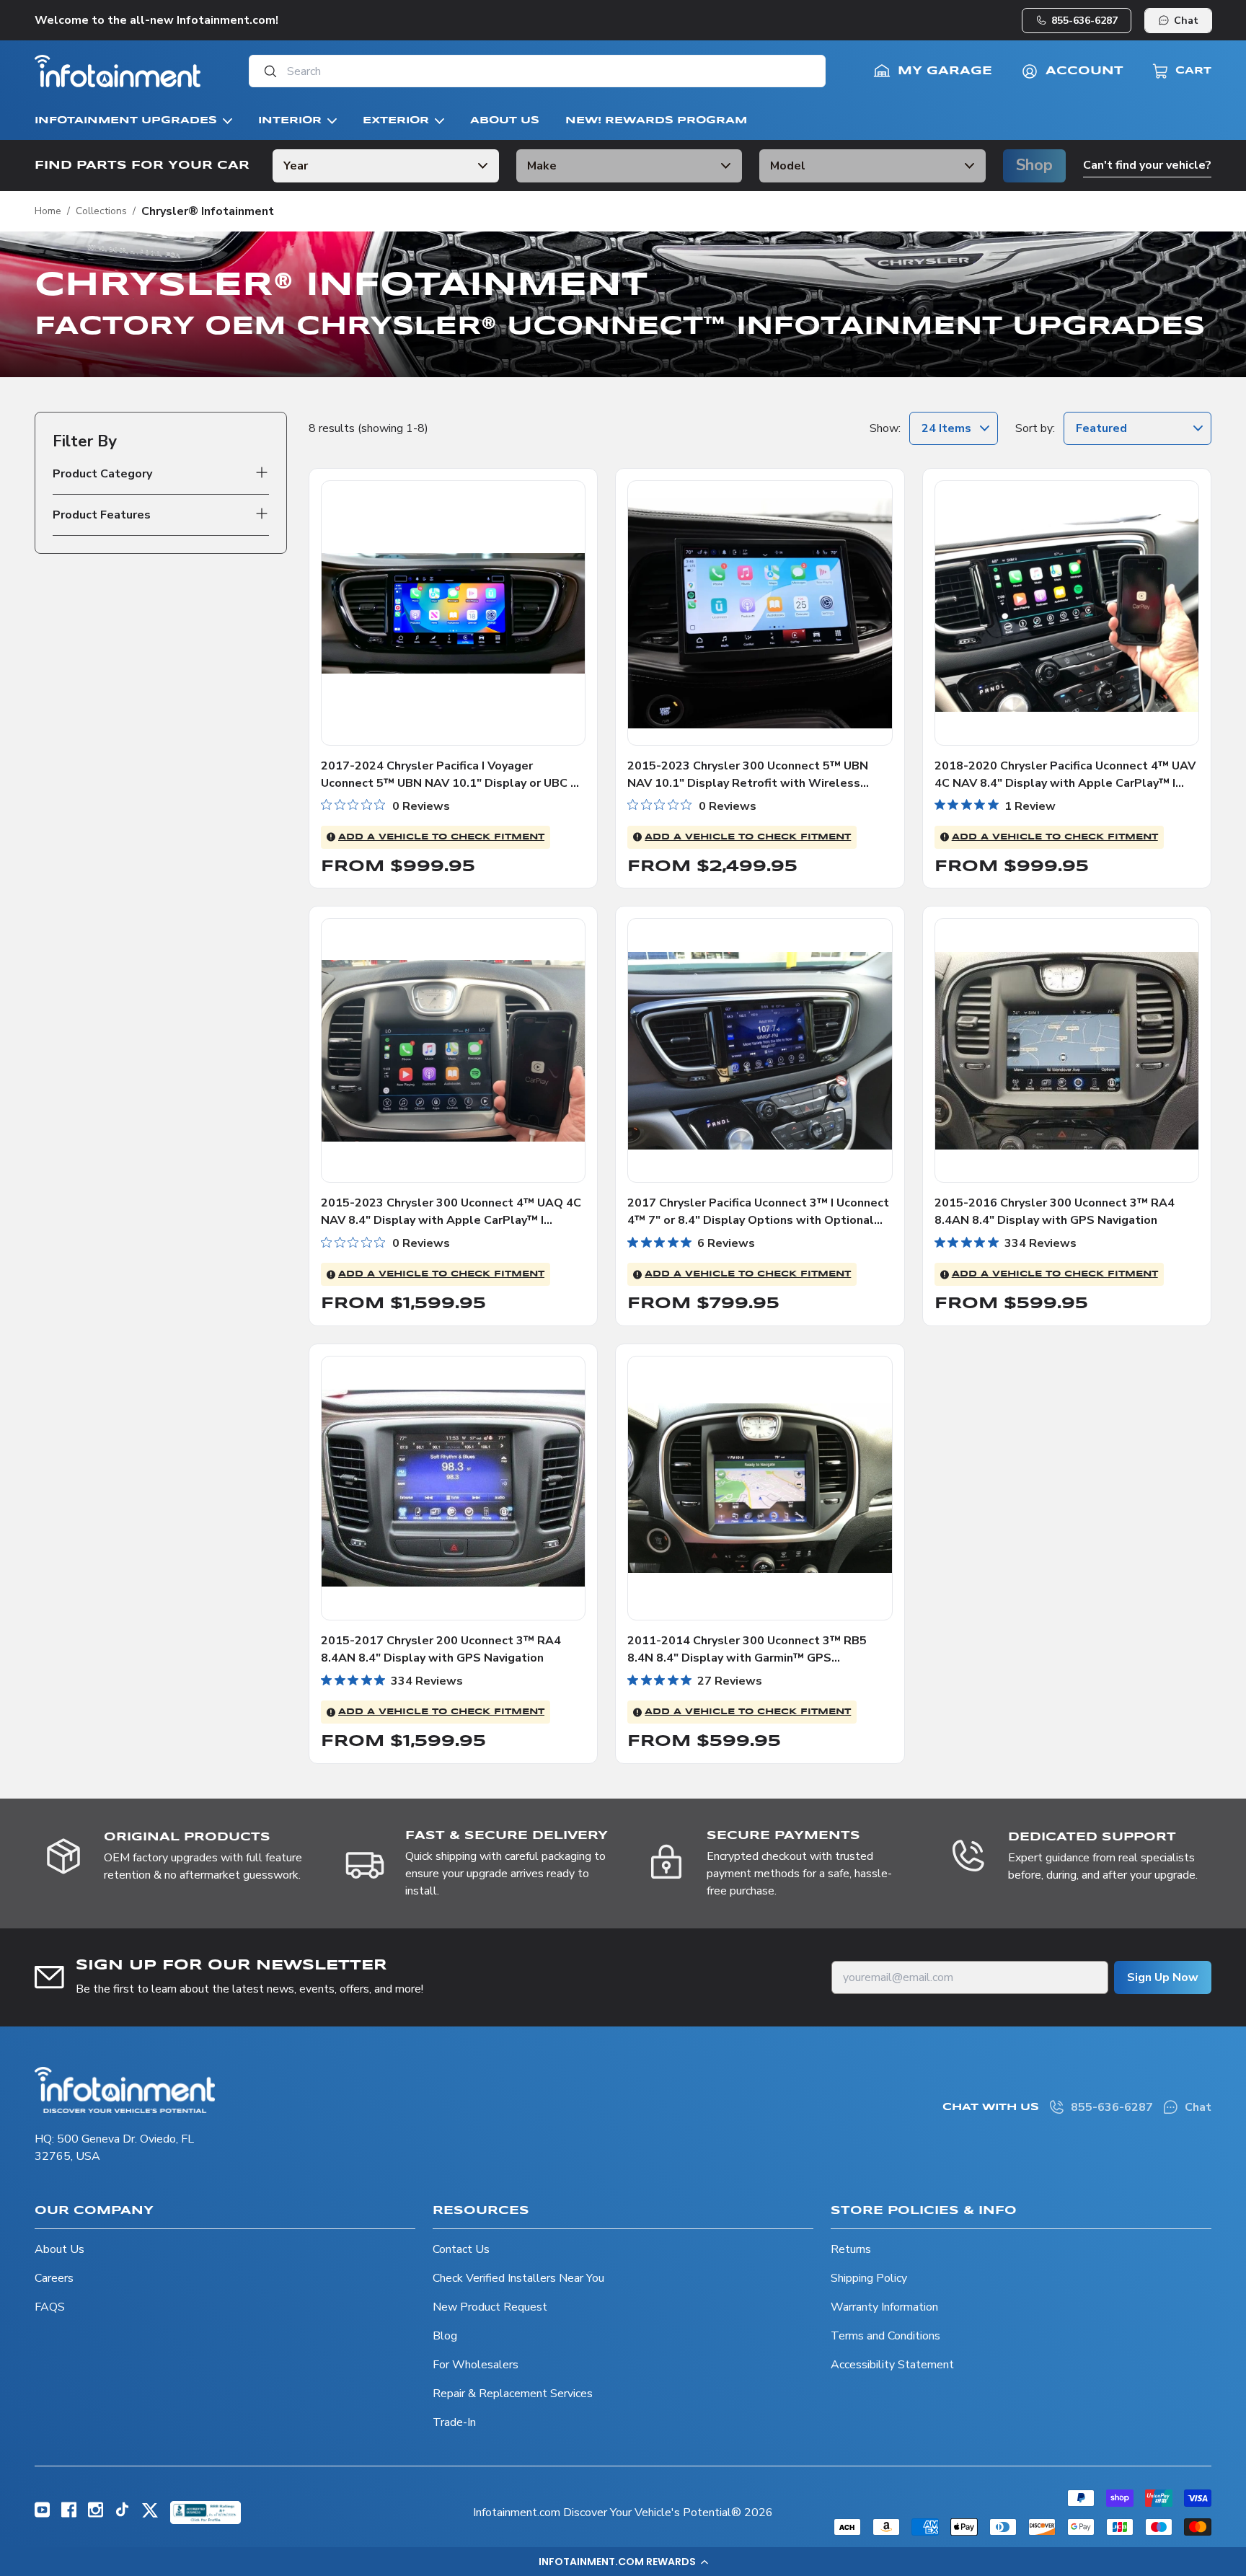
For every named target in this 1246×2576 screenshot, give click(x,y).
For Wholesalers (476, 2365)
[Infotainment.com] (118, 71)
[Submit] (266, 71)
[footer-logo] (125, 2090)
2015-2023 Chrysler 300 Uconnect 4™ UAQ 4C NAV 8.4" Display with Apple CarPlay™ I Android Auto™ (451, 1220)
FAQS (50, 2307)
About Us (59, 2249)
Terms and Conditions (885, 2336)
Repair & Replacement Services (513, 2394)
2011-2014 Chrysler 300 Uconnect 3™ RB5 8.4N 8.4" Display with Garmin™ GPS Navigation (747, 1658)
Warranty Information (884, 2307)
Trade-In (454, 2422)
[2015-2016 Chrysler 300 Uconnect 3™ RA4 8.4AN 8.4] (1067, 1050)
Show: (885, 428)
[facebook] (69, 2514)
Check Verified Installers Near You (518, 2278)
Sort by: (1035, 428)
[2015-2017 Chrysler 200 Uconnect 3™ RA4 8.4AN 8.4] (453, 1488)
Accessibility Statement (892, 2365)
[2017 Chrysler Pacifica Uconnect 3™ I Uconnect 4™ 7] (760, 1050)
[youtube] (42, 2514)
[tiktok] (122, 2513)
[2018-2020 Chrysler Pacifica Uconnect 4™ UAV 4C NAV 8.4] (1067, 613)
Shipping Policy (869, 2278)
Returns (851, 2249)
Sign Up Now (1163, 1977)
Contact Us (461, 2249)
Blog (445, 2336)
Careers (54, 2278)
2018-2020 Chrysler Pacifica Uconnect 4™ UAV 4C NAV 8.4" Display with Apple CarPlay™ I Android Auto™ (1065, 783)
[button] (623, 2562)
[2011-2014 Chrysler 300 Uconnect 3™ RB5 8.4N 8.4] (760, 1488)
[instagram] (96, 2514)
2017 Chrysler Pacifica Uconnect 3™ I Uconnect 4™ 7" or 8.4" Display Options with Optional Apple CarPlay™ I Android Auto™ (758, 1220)
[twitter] (150, 2515)
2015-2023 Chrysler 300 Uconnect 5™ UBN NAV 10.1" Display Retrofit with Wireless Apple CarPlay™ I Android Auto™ (748, 783)
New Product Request (490, 2307)
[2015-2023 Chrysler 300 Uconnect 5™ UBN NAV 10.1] (760, 613)
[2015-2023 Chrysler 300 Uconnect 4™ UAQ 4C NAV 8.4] (453, 1050)
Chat (1186, 21)
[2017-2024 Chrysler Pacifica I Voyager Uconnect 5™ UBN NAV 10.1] (453, 613)
